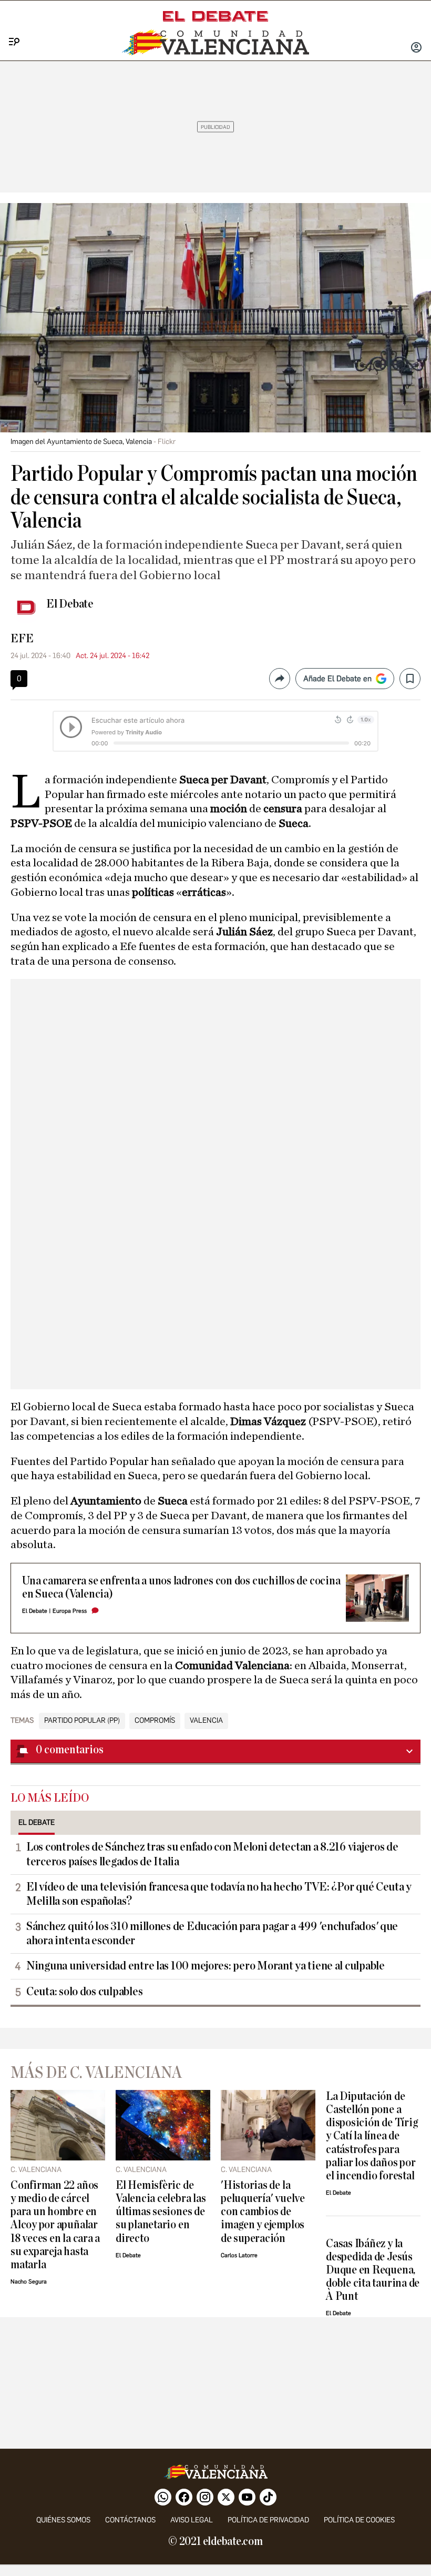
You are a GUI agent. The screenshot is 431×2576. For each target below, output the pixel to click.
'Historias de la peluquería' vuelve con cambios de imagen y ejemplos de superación (263, 2212)
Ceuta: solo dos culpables (84, 1992)
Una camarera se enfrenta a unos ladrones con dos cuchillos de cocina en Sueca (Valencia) (181, 1588)
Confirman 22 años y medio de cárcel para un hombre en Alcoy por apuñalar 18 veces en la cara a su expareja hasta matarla (55, 2225)
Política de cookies (359, 2520)
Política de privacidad (268, 2520)
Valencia (206, 1721)
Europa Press (70, 1611)
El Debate (70, 604)
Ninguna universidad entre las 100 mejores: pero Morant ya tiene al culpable (206, 1966)
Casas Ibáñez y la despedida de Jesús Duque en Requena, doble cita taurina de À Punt (373, 2270)
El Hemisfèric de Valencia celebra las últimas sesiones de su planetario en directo (161, 2212)
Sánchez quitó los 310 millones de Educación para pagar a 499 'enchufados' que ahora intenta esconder (212, 1933)
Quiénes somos (63, 2520)
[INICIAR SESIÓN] (416, 48)
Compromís (155, 1721)
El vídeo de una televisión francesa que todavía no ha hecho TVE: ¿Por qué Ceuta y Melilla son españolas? (219, 1894)
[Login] (416, 48)
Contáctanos (130, 2520)
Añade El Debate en (337, 679)
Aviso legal (192, 2520)
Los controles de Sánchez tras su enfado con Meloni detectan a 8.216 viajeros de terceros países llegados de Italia (212, 1854)
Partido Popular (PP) (82, 1721)
